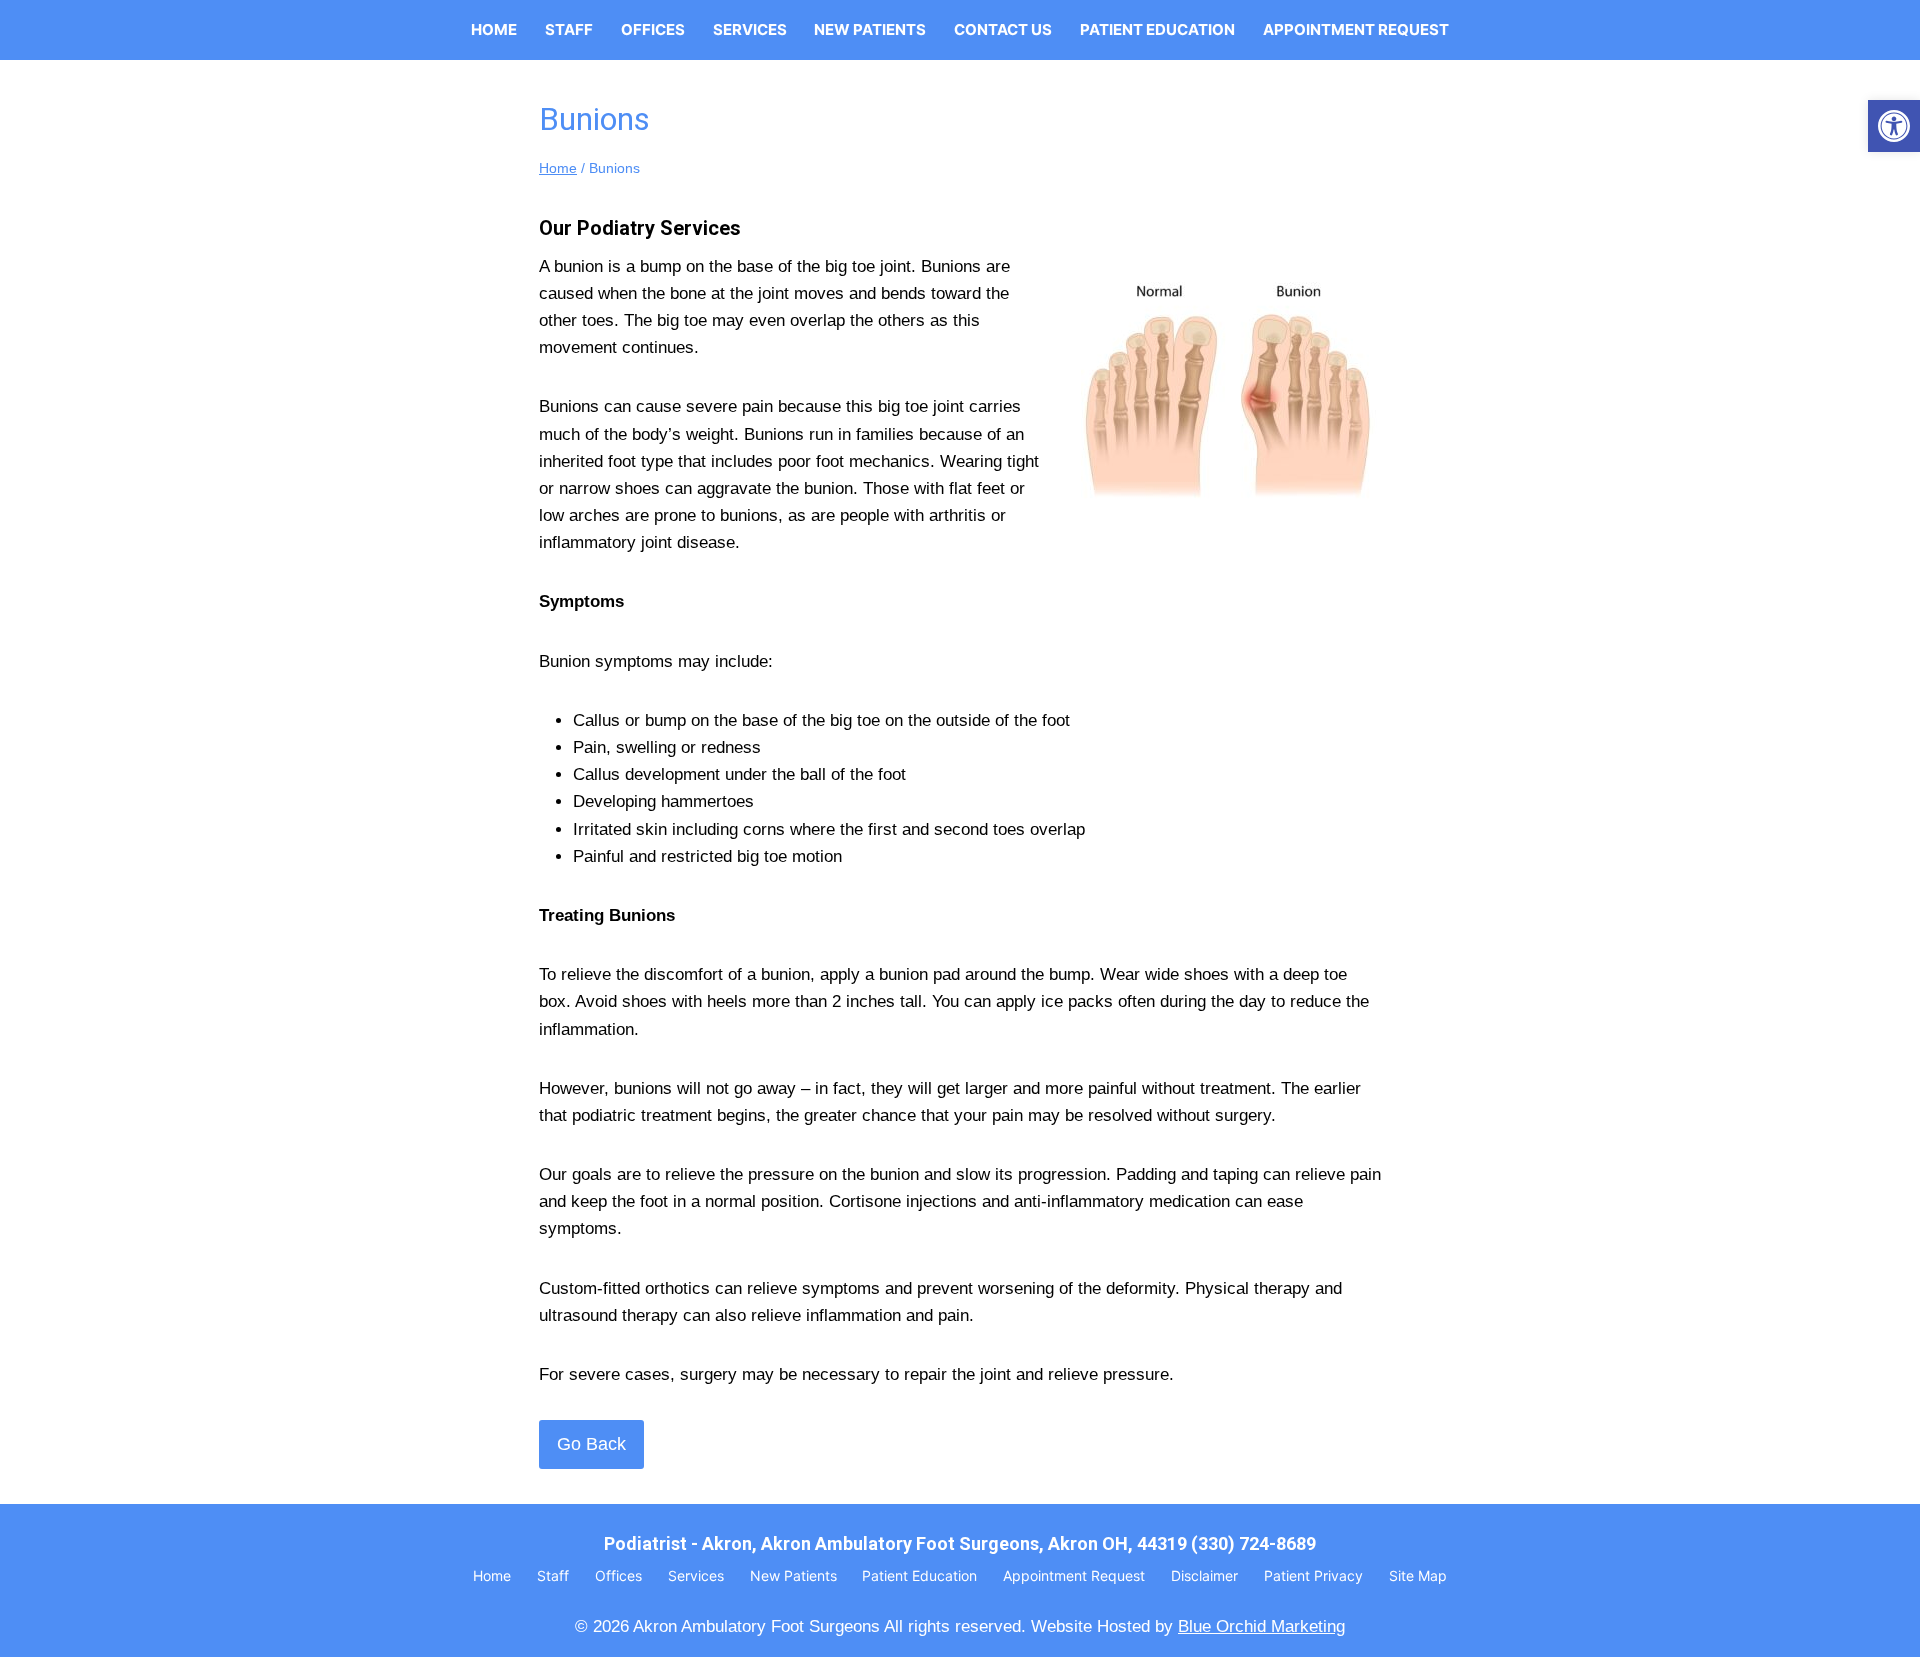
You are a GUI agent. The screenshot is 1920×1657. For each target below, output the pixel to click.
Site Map (1418, 1575)
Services (750, 29)
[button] (1894, 126)
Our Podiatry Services (640, 228)
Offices (653, 29)
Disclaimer (1204, 1575)
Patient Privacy (1313, 1575)
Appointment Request (1356, 29)
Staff (569, 29)
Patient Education (1157, 29)
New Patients (870, 29)
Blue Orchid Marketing (1261, 1626)
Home (494, 29)
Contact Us (1003, 29)
